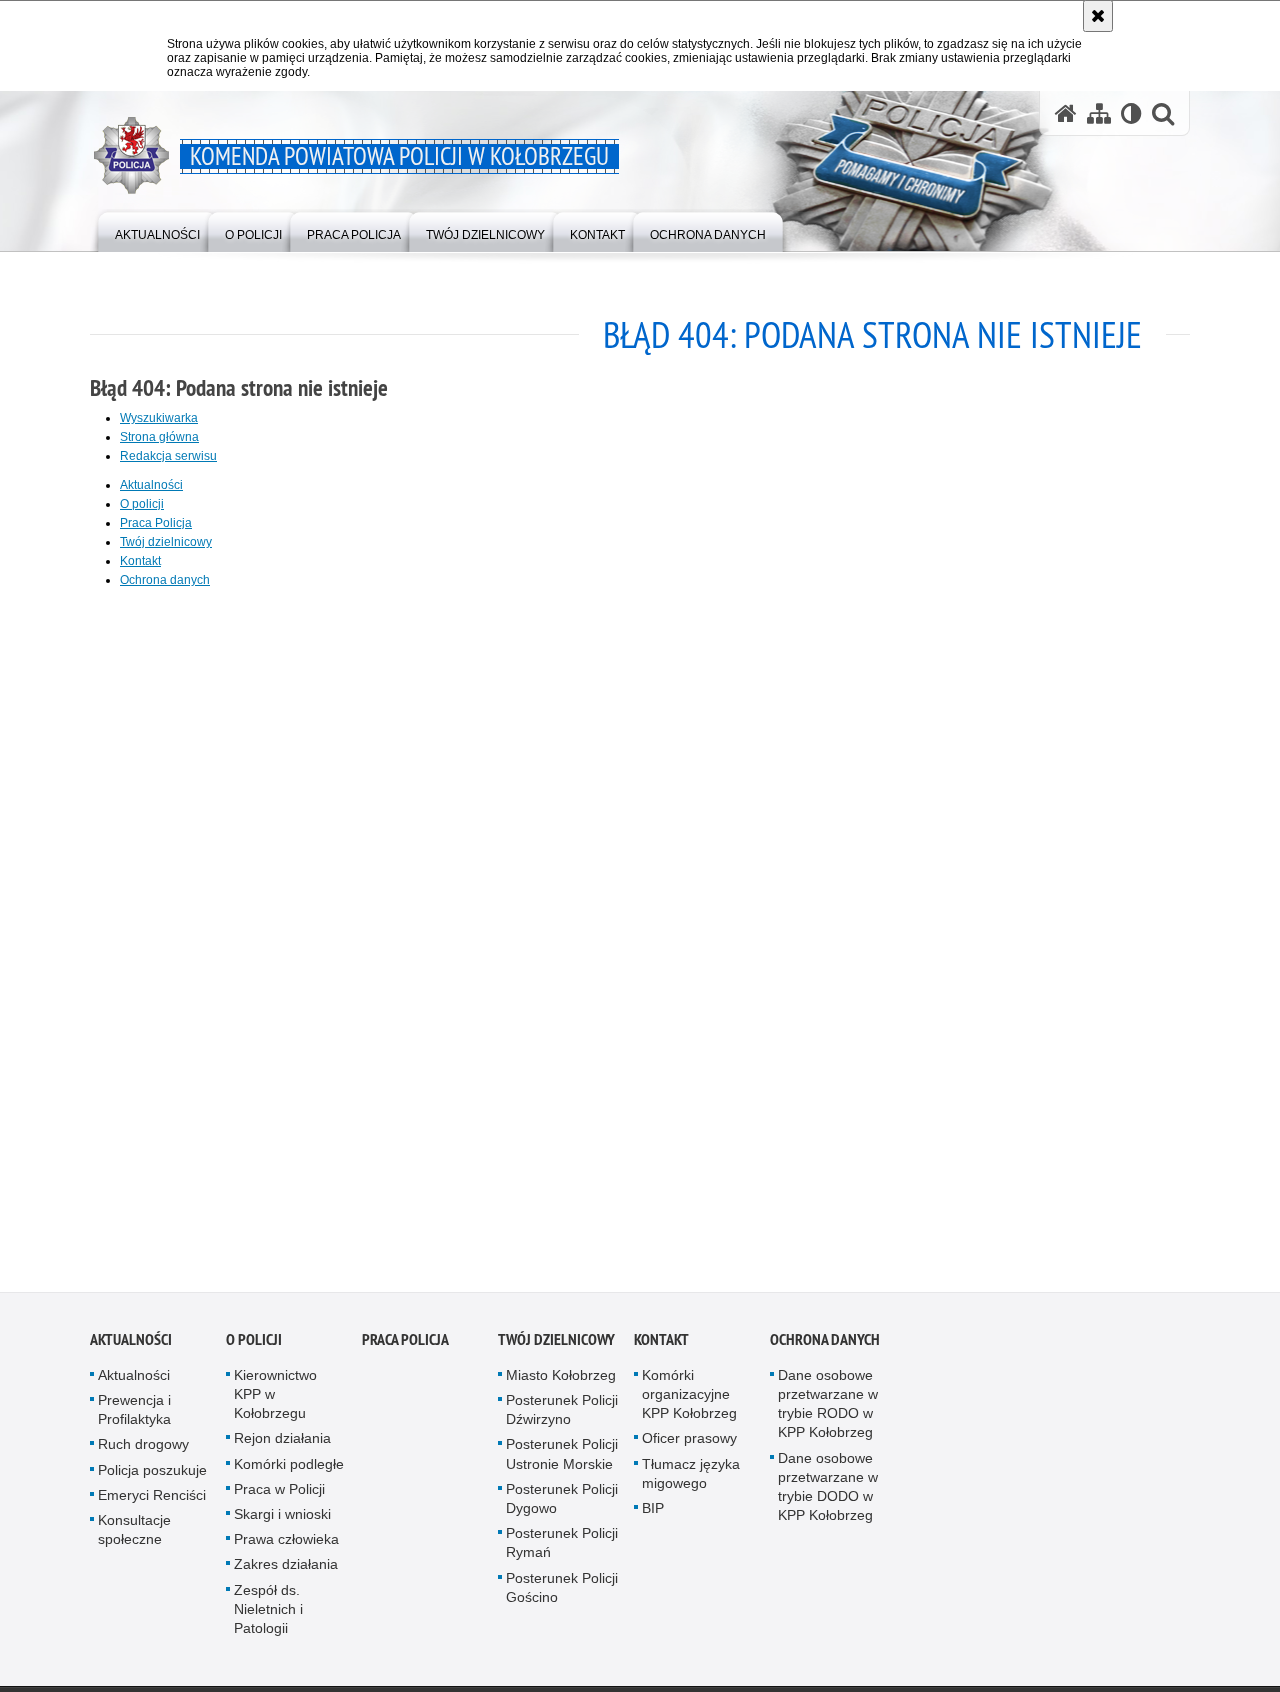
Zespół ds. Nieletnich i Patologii (268, 1615)
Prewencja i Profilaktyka (134, 1415)
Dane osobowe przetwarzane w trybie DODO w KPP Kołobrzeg (828, 1493)
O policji (142, 504)
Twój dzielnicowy (166, 542)
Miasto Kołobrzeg (561, 1381)
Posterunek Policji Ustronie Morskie (562, 1460)
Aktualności (151, 485)
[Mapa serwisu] (1099, 113)
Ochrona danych (165, 580)
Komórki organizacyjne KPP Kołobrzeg (689, 1400)
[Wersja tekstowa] (1131, 113)
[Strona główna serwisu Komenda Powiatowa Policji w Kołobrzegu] (1066, 113)
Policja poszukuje (152, 1476)
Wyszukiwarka (159, 418)
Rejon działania (282, 1445)
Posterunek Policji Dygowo (562, 1504)
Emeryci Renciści (152, 1501)
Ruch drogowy (143, 1451)
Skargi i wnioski (282, 1520)
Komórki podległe (289, 1470)
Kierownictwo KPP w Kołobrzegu (275, 1400)
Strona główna (159, 437)
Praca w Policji (279, 1495)
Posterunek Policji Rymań (562, 1549)
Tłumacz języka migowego (691, 1479)
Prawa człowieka (286, 1546)
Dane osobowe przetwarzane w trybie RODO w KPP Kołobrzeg (828, 1410)
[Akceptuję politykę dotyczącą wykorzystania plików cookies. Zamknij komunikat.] (1098, 16)
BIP (653, 1514)
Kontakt (140, 561)
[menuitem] (157, 230)
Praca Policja (156, 523)
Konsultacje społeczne (134, 1535)
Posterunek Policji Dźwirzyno (562, 1415)
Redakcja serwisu (168, 456)
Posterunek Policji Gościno (562, 1593)
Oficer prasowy (689, 1445)
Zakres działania (286, 1571)
